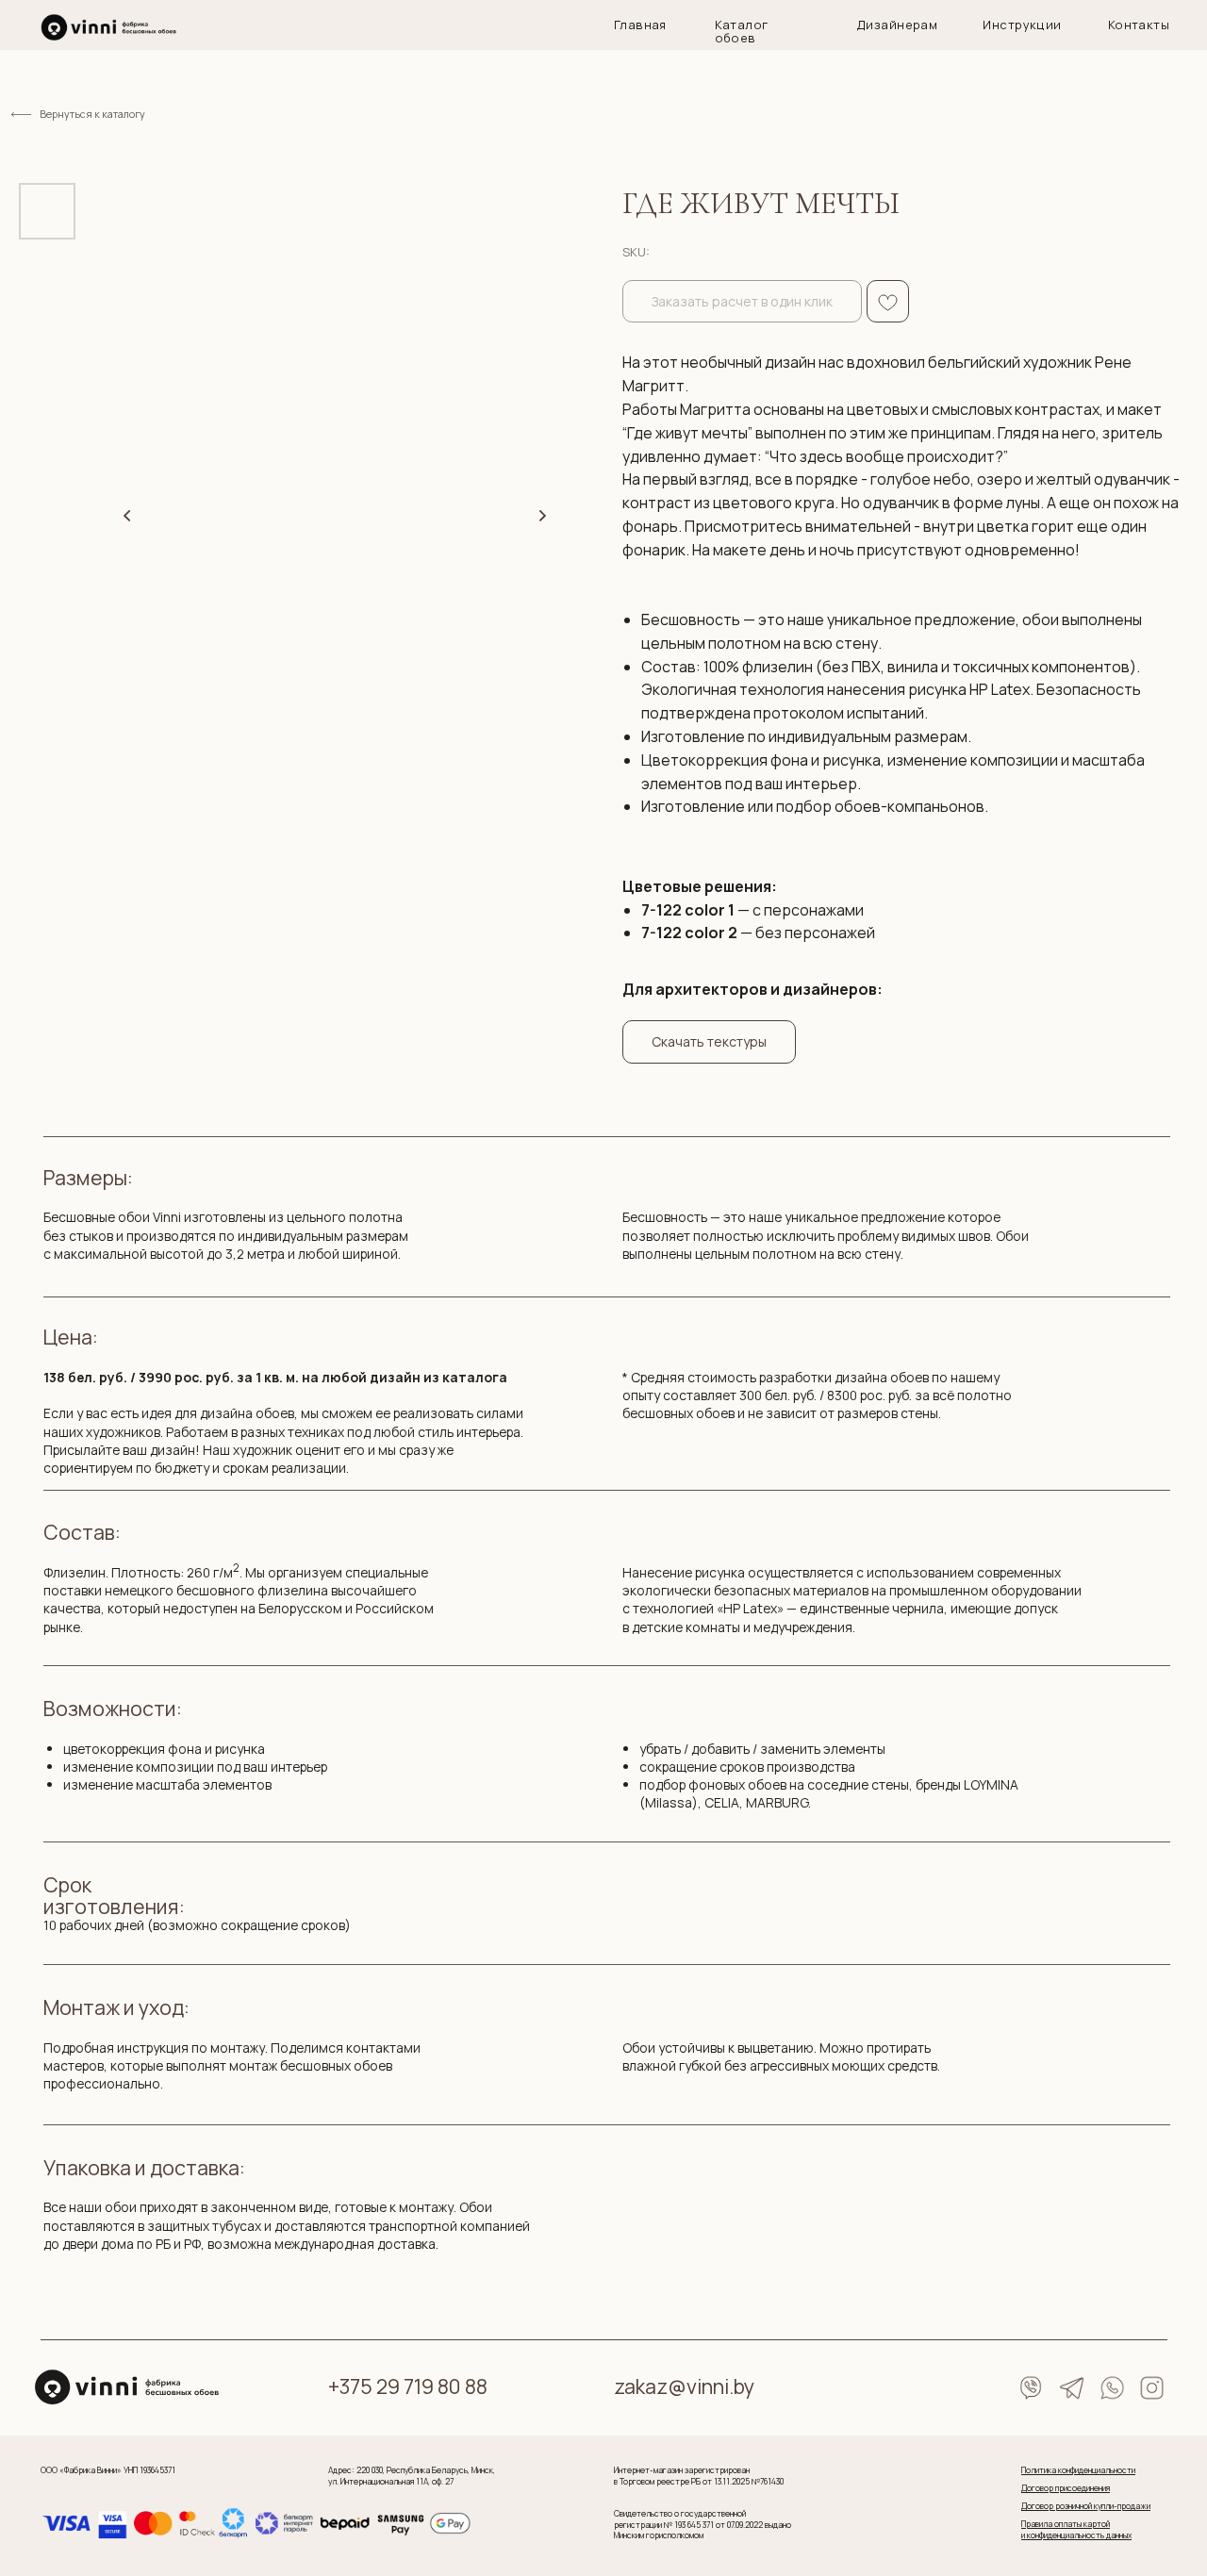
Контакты (1139, 25)
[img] (109, 27)
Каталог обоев (742, 31)
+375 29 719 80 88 (408, 2386)
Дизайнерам (897, 25)
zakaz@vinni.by (684, 2386)
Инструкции (1022, 25)
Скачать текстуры (709, 1041)
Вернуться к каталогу (92, 114)
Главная (640, 25)
